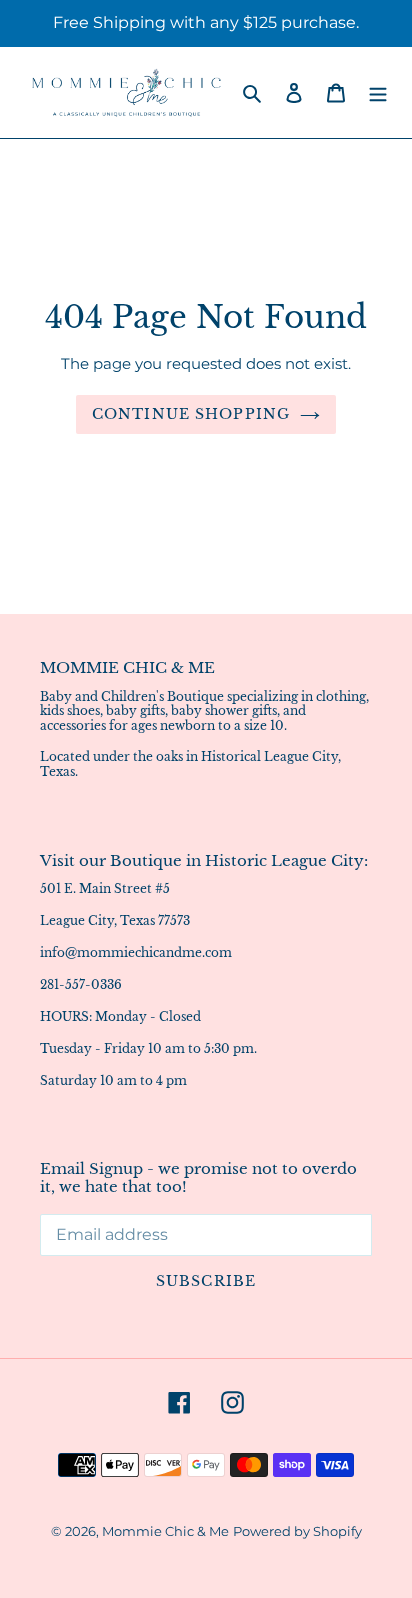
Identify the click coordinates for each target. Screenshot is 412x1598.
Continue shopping (191, 414)
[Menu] (378, 92)
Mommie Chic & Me (165, 1531)
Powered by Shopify (297, 1531)
